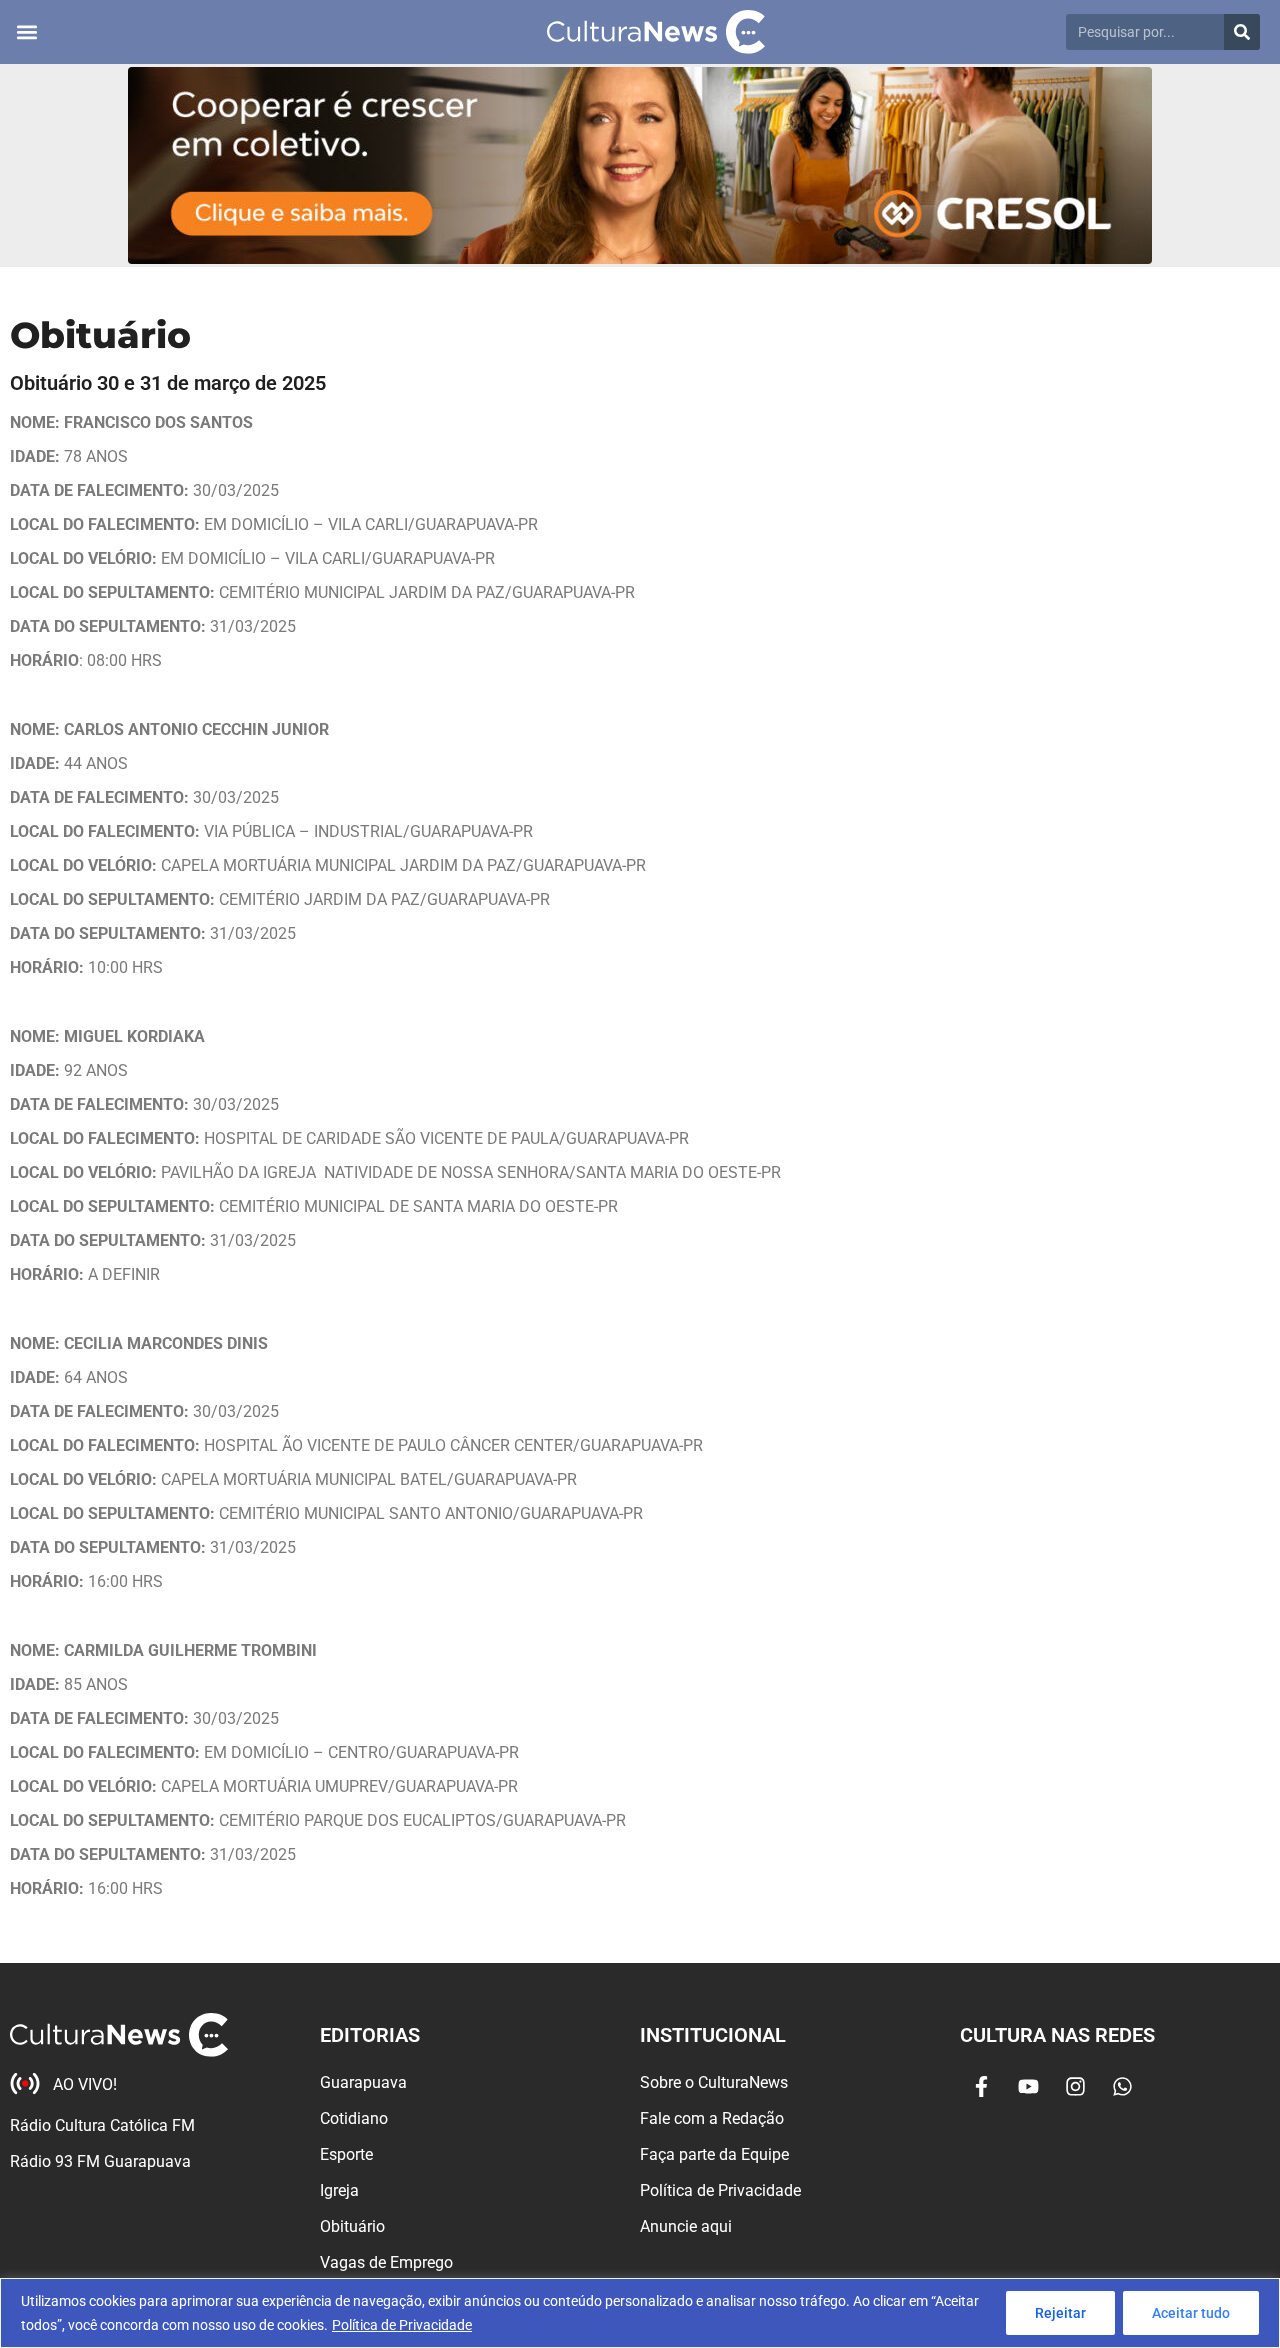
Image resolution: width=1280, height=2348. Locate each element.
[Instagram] (1075, 2086)
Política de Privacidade (402, 2325)
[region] (640, 2313)
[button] (26, 32)
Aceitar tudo (1191, 2313)
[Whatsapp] (1122, 2086)
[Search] (1242, 32)
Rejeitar (1060, 2313)
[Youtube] (1028, 2086)
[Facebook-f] (981, 2086)
